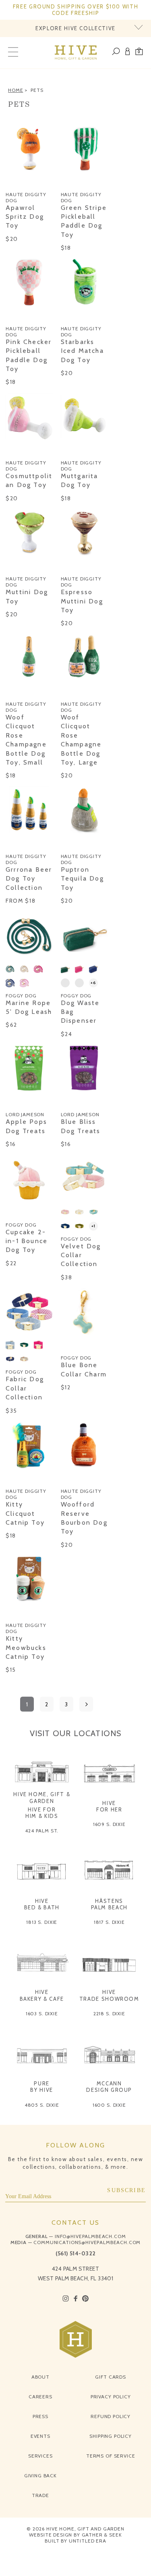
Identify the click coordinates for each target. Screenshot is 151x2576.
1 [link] (27, 1704)
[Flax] (24, 969)
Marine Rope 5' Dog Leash (29, 1007)
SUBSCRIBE (126, 2190)
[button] (139, 53)
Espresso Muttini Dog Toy (82, 601)
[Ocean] (10, 983)
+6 (93, 983)
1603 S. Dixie (42, 2013)
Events (40, 2436)
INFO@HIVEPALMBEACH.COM (90, 2236)
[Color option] (10, 182)
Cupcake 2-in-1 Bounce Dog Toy (27, 1241)
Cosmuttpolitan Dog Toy (29, 480)
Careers (40, 2397)
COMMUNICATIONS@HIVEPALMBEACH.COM (87, 2242)
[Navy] (65, 1226)
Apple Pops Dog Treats (26, 1126)
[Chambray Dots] (10, 1345)
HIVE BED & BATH (42, 1904)
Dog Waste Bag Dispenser (80, 1012)
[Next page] (86, 1704)
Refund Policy (111, 2416)
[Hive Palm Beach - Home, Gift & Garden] (75, 53)
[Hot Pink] (38, 969)
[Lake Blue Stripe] (79, 983)
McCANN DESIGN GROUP (109, 2087)
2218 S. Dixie (109, 2013)
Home (16, 90)
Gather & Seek (102, 2535)
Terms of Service (111, 2456)
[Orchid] (24, 983)
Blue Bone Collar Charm (84, 1369)
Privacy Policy (111, 2397)
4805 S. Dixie (42, 2105)
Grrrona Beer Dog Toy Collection (29, 879)
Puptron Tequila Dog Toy (82, 879)
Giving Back (40, 2475)
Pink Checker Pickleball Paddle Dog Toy (29, 355)
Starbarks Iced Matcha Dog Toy (82, 351)
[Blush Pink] (65, 1212)
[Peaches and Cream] (65, 983)
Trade (40, 2495)
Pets (37, 90)
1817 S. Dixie (109, 1922)
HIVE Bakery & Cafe (42, 1995)
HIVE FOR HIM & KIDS (42, 1813)
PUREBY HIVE (42, 2087)
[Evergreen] (10, 969)
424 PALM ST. (42, 1831)
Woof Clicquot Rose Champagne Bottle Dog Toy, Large (81, 740)
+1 (93, 1226)
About (40, 2377)
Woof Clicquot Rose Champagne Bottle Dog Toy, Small (26, 740)
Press (40, 2416)
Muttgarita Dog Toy (80, 480)
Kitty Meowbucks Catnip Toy (26, 1648)
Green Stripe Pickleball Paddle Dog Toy (84, 221)
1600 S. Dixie (109, 2105)
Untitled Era (88, 2541)
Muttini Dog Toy (27, 596)
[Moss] (79, 1226)
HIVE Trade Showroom (109, 1995)
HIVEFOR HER (109, 1806)
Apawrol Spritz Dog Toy (25, 217)
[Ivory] (79, 1212)
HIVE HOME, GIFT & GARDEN (42, 1797)
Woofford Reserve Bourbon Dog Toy (84, 1518)
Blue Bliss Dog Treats (81, 1126)
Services (40, 2456)
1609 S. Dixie (109, 1824)
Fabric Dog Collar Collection (25, 1388)
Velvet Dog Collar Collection (81, 1255)
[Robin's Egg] (93, 1212)
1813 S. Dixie (42, 1922)
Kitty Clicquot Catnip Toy (25, 1513)
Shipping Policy (111, 2436)
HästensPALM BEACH (110, 1904)
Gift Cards (110, 2377)
